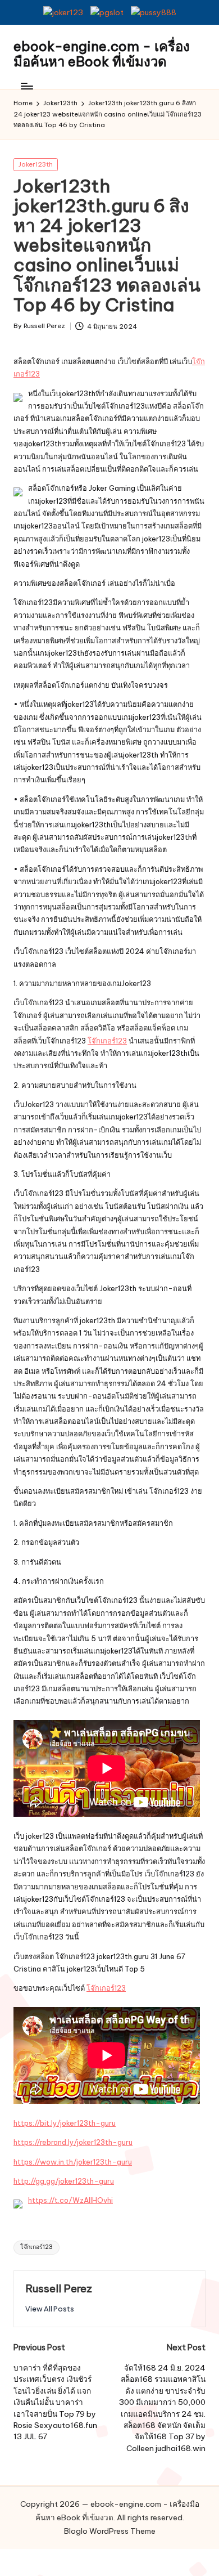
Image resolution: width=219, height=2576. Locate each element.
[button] (50, 2309)
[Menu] (26, 86)
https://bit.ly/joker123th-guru (65, 2123)
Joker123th (36, 164)
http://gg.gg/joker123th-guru (64, 2181)
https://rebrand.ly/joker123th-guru (73, 2142)
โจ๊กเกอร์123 (107, 1041)
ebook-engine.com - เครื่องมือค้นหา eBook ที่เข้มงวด (102, 54)
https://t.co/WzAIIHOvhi (70, 2200)
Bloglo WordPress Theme (110, 2531)
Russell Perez (59, 2288)
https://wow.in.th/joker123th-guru (73, 2162)
